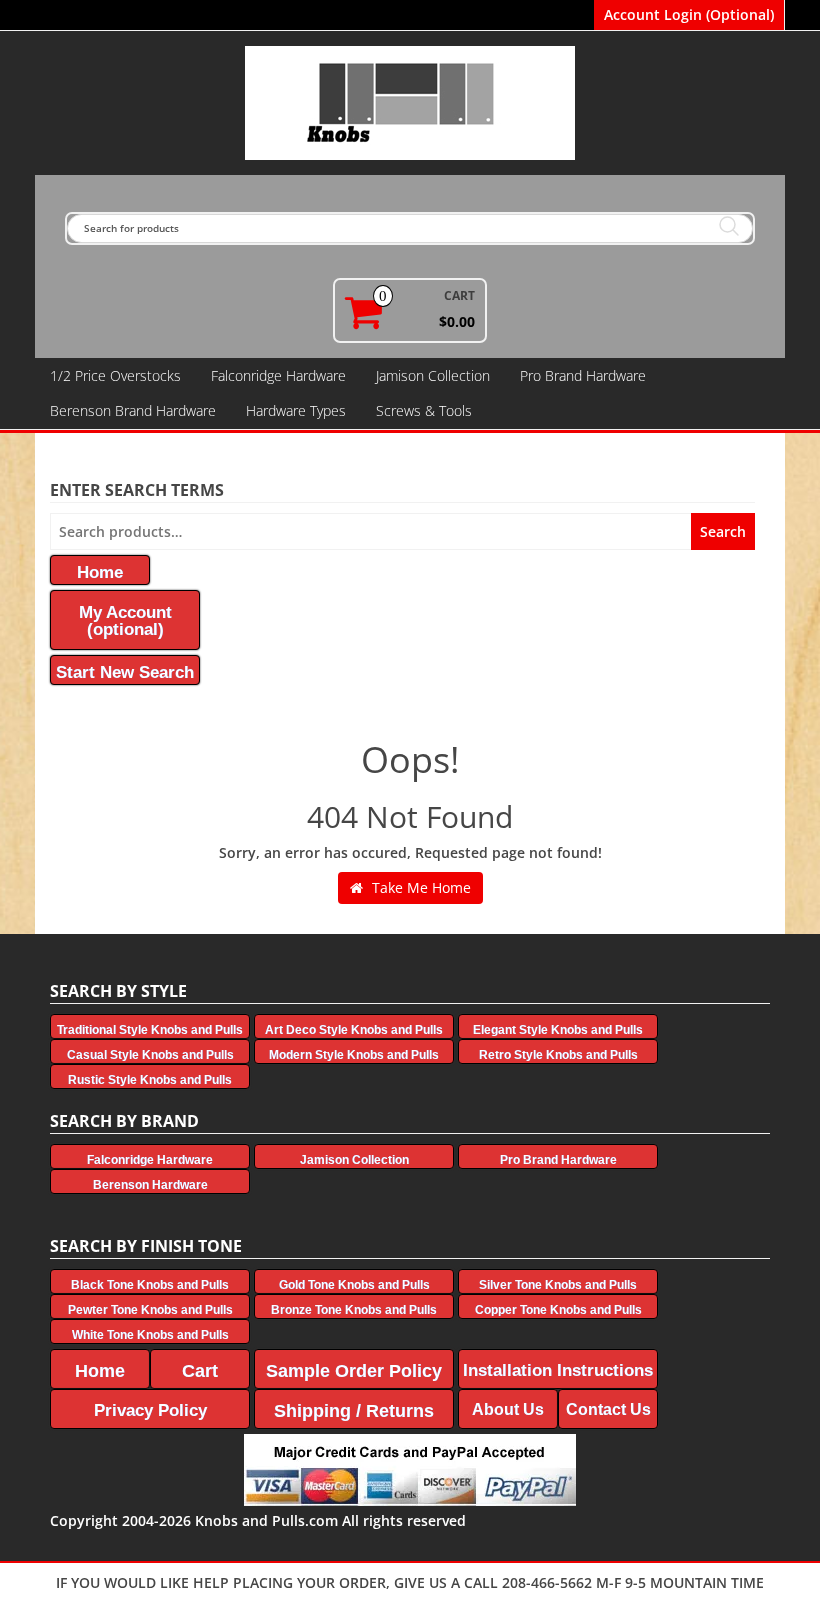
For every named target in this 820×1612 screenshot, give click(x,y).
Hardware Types (296, 410)
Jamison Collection (433, 375)
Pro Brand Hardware (583, 375)
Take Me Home (419, 887)
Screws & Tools (424, 410)
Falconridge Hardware (278, 375)
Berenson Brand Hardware (133, 410)
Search (723, 531)
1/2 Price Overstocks (115, 375)
